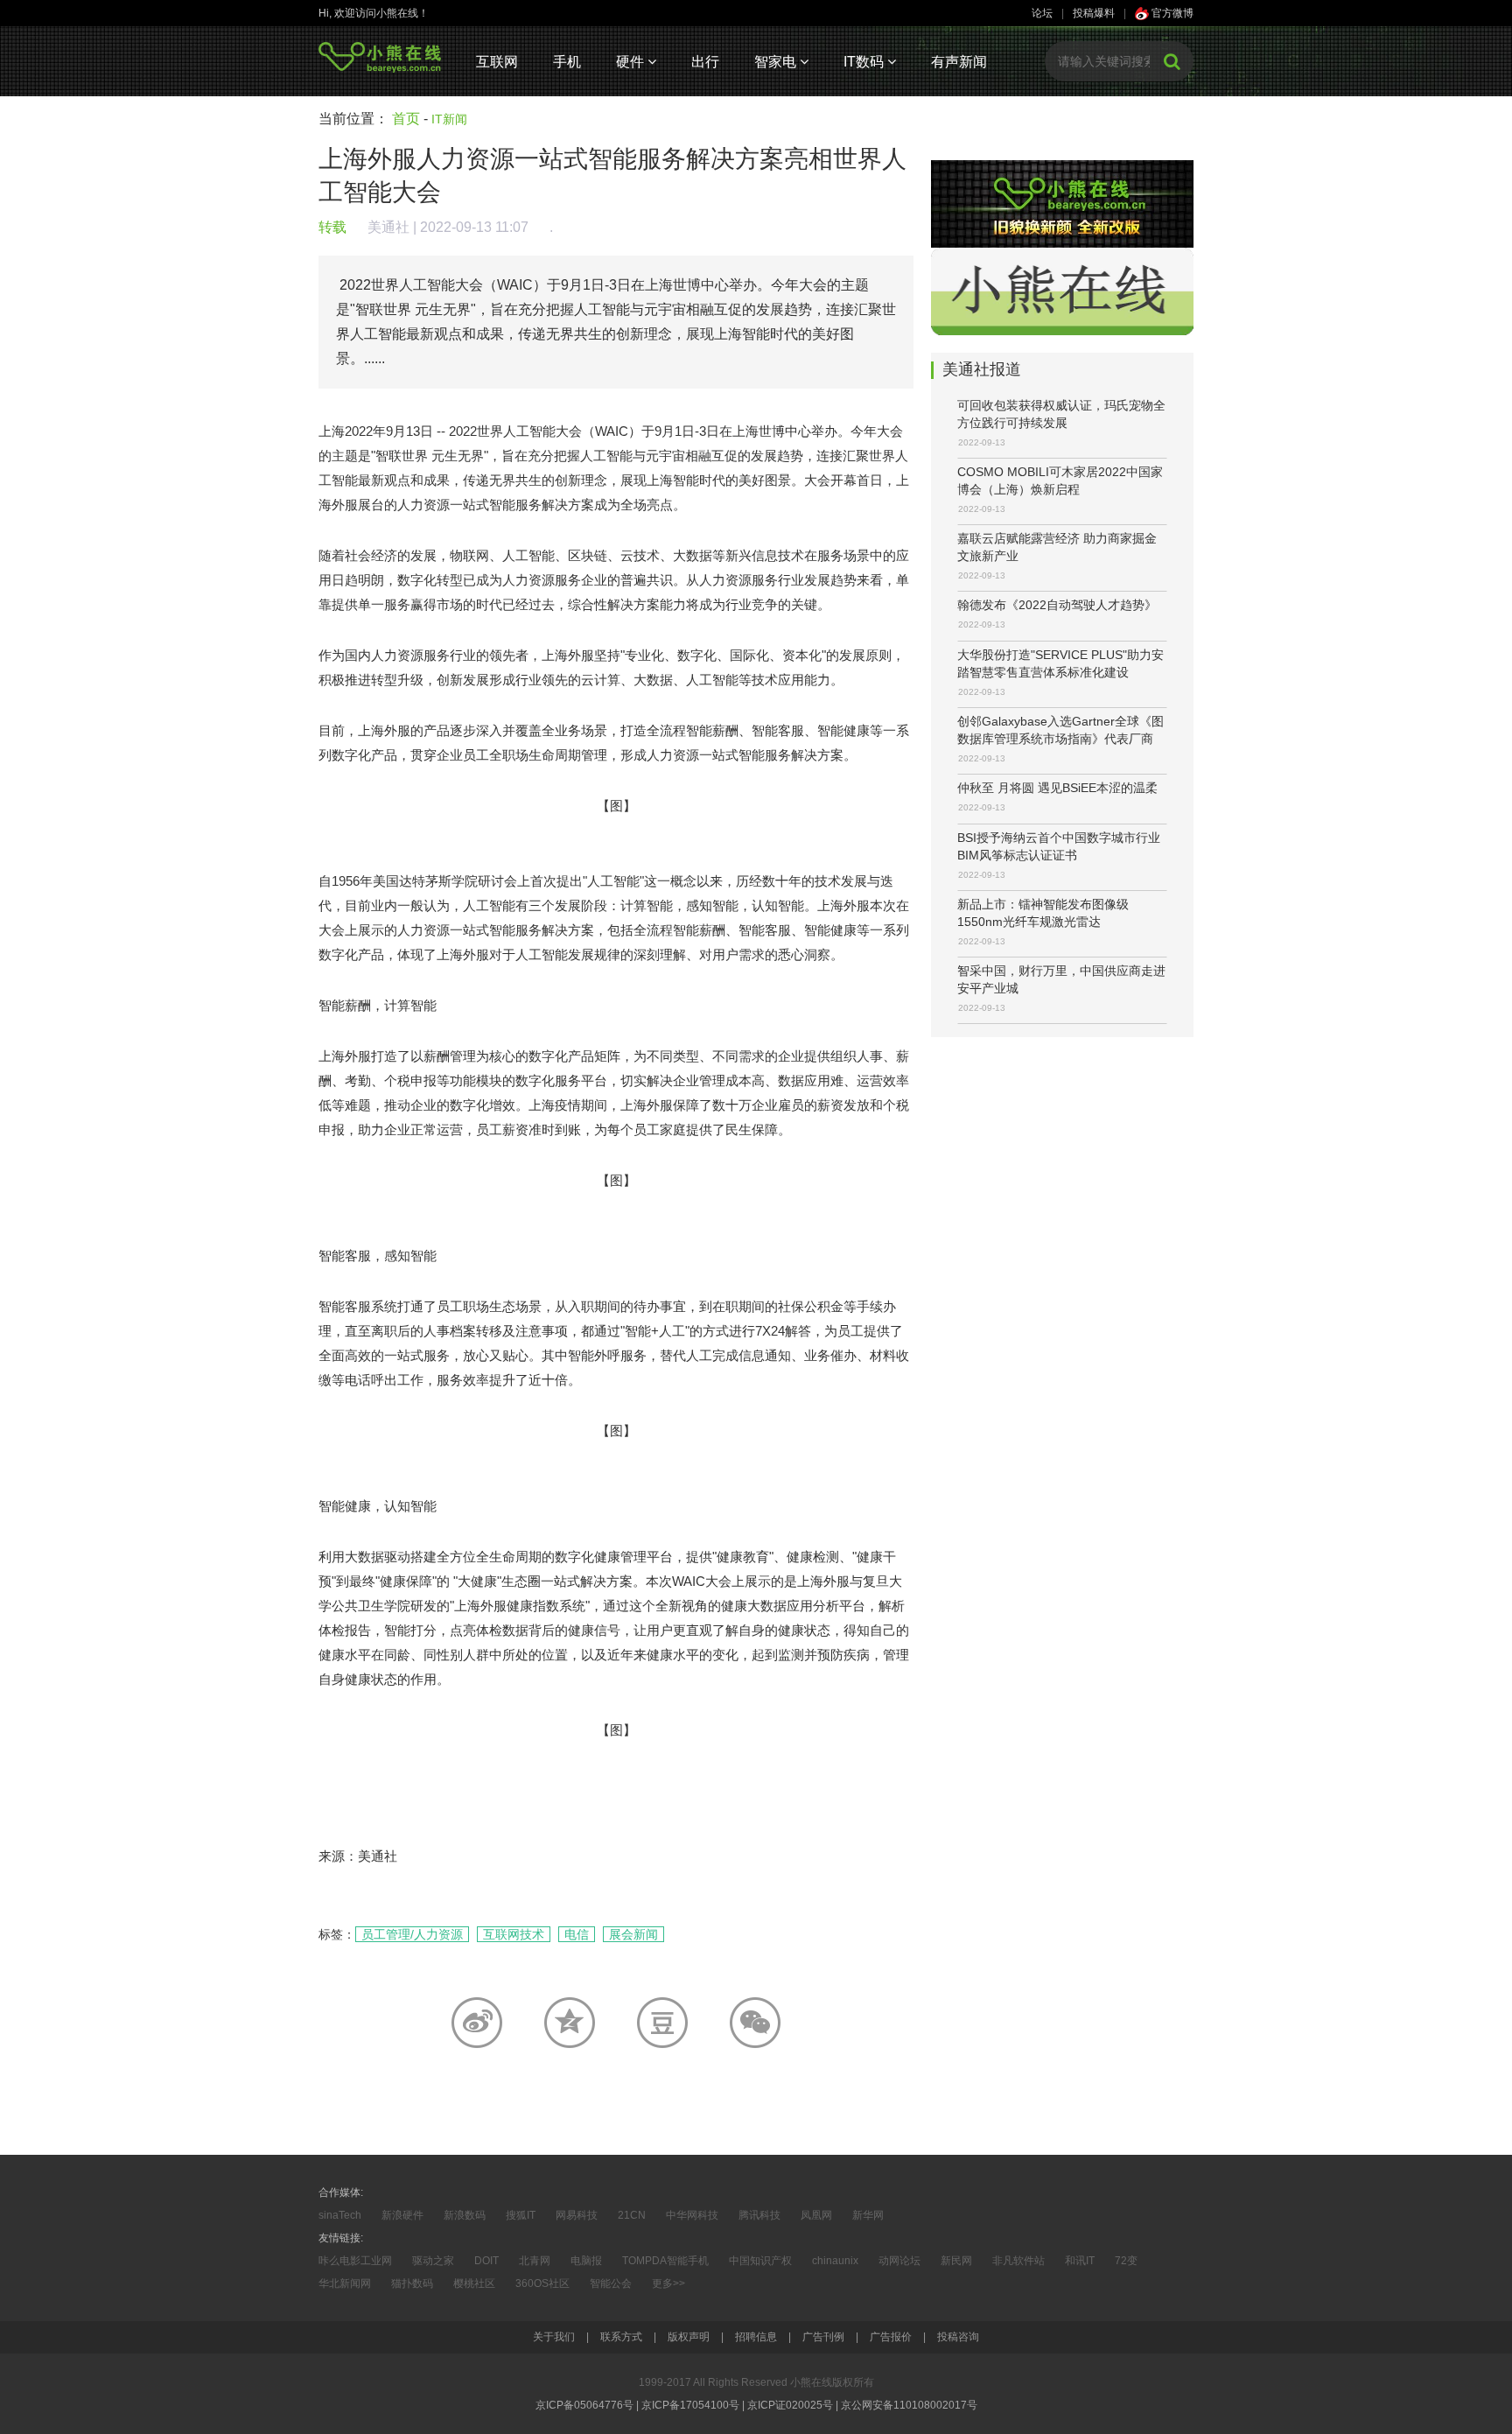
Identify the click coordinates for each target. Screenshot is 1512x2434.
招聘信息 (756, 2337)
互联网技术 (514, 1934)
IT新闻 (449, 119)
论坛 (1042, 13)
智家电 (777, 62)
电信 (577, 1934)
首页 (406, 119)
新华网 (868, 2215)
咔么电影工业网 (355, 2261)
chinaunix (835, 2261)
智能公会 (611, 2283)
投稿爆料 (1094, 13)
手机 (567, 62)
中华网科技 (692, 2215)
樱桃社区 (474, 2283)
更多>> (668, 2283)
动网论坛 (899, 2261)
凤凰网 (816, 2215)
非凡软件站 (1018, 2261)
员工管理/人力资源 (412, 1934)
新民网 (956, 2261)
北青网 (535, 2261)
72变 (1126, 2261)
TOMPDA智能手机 (665, 2261)
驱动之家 (433, 2261)
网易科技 (577, 2215)
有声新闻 (959, 62)
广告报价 (891, 2337)
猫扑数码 (412, 2283)
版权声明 (689, 2337)
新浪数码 (465, 2215)
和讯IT (1080, 2261)
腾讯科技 (759, 2215)
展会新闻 (633, 1934)
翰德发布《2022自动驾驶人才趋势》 (1057, 605)
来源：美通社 (358, 1856)
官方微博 (1171, 13)
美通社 (388, 227)
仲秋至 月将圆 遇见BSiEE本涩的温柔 (1057, 788)
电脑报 (586, 2261)
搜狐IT (521, 2215)
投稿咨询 (958, 2337)
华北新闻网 (345, 2283)
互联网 (497, 62)
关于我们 (554, 2337)
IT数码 (865, 62)
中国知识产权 (760, 2261)
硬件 (632, 62)
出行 (705, 62)
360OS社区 (542, 2283)
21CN (632, 2215)
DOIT (486, 2261)
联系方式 (621, 2337)
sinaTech (340, 2215)
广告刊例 (823, 2337)
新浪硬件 (402, 2215)
